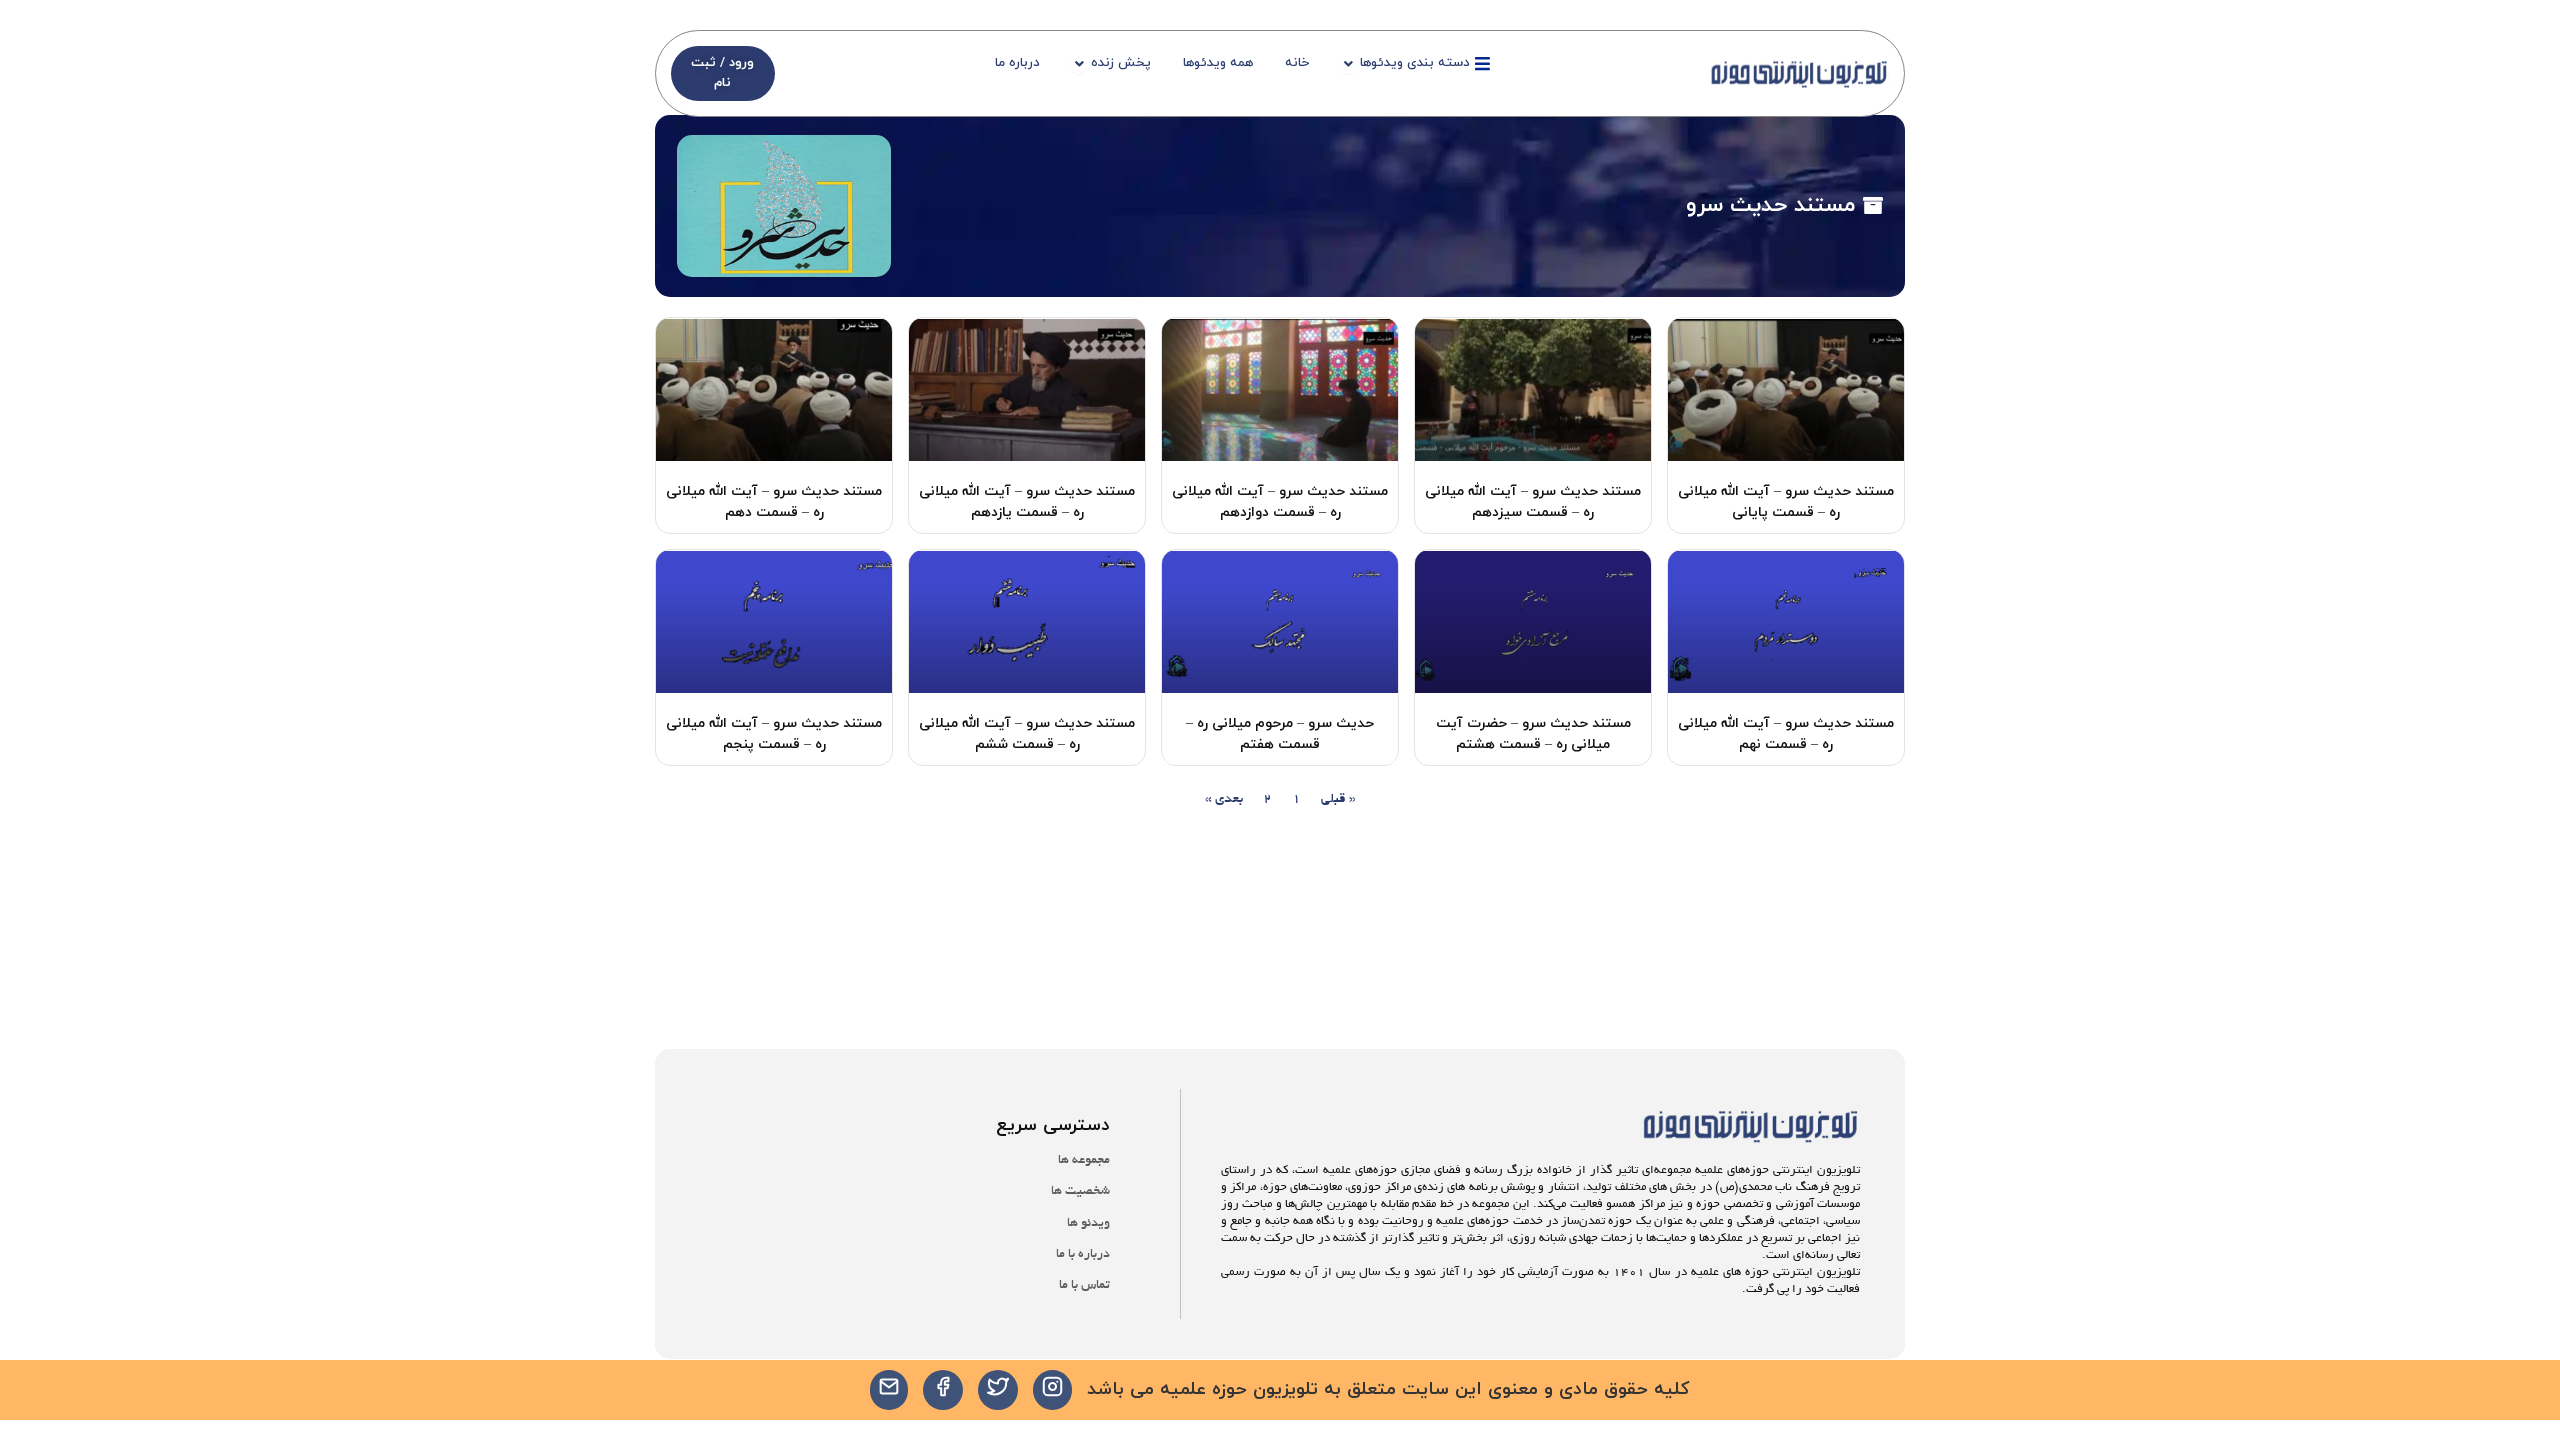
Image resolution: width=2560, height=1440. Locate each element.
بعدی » (1224, 799)
